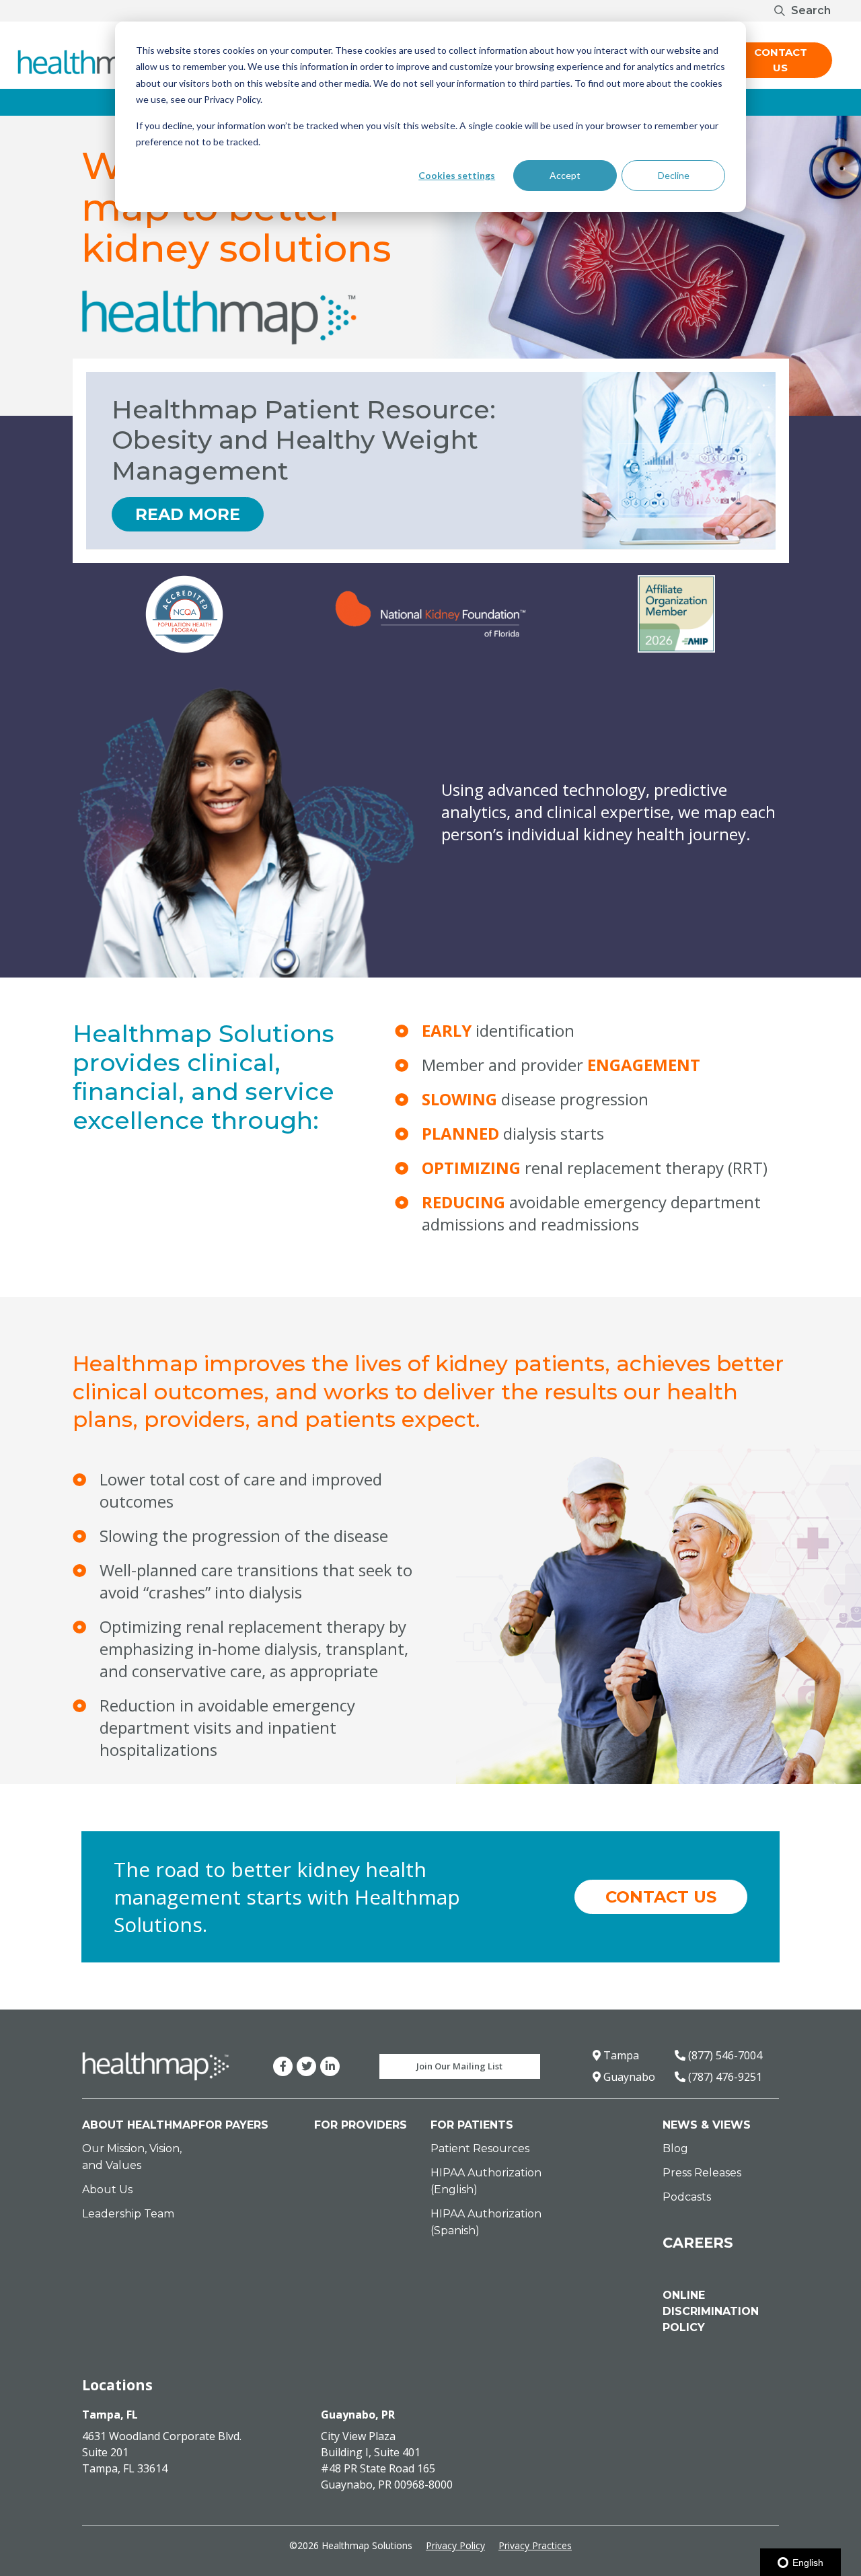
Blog (675, 2148)
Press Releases (702, 2173)
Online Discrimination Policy (711, 2311)
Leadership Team (128, 2214)
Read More (188, 514)
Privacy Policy (455, 2545)
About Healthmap (140, 2125)
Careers (698, 2243)
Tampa (620, 2055)
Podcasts (687, 2197)
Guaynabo (628, 2077)
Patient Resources (480, 2148)
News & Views (707, 2125)
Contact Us (781, 60)
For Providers (361, 2125)
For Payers (233, 2125)
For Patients (472, 2125)
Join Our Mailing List (459, 2066)
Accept (565, 175)
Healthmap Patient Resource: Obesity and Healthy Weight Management (304, 440)
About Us (107, 2189)
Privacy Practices (535, 2545)
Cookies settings (457, 175)
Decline (674, 175)
